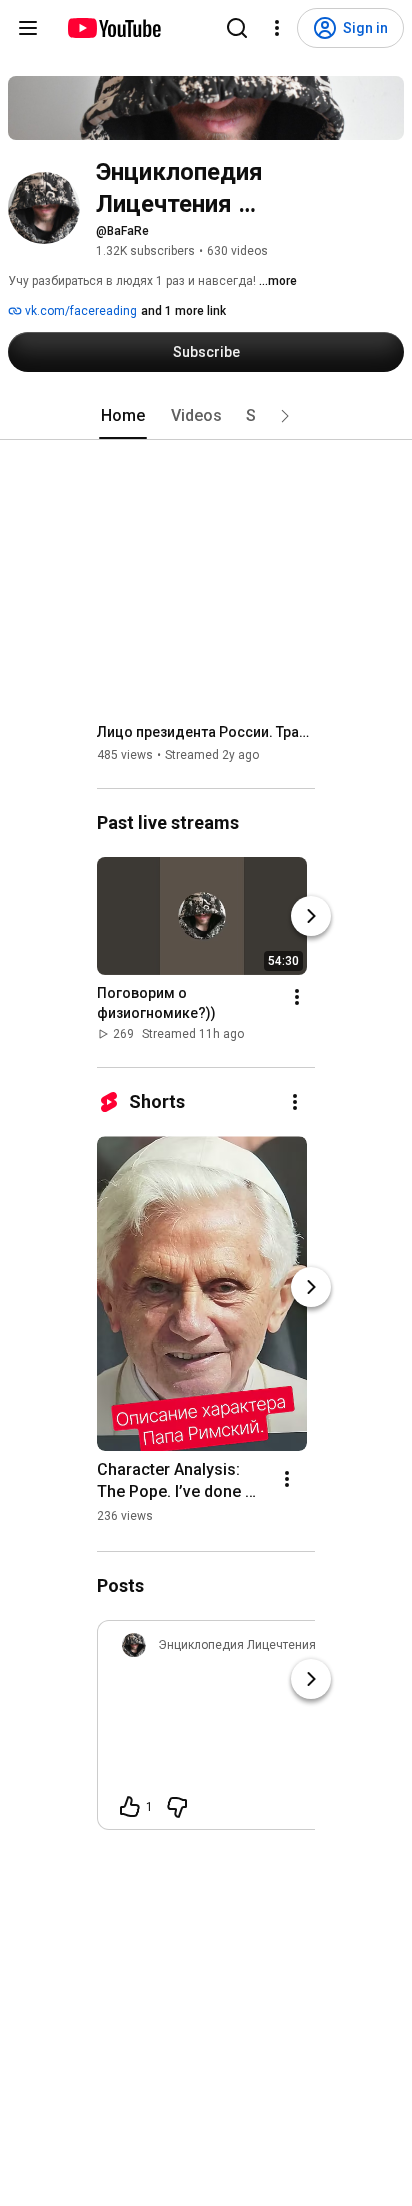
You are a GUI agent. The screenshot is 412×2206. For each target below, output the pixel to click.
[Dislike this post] (177, 1807)
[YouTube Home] (113, 28)
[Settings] (277, 28)
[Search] (237, 28)
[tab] (123, 416)
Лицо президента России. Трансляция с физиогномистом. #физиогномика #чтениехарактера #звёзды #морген (206, 732)
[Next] (311, 916)
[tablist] (206, 416)
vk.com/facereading (79, 311)
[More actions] (297, 997)
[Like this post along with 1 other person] (130, 1807)
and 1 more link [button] (183, 311)
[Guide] (28, 28)
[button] (285, 416)
